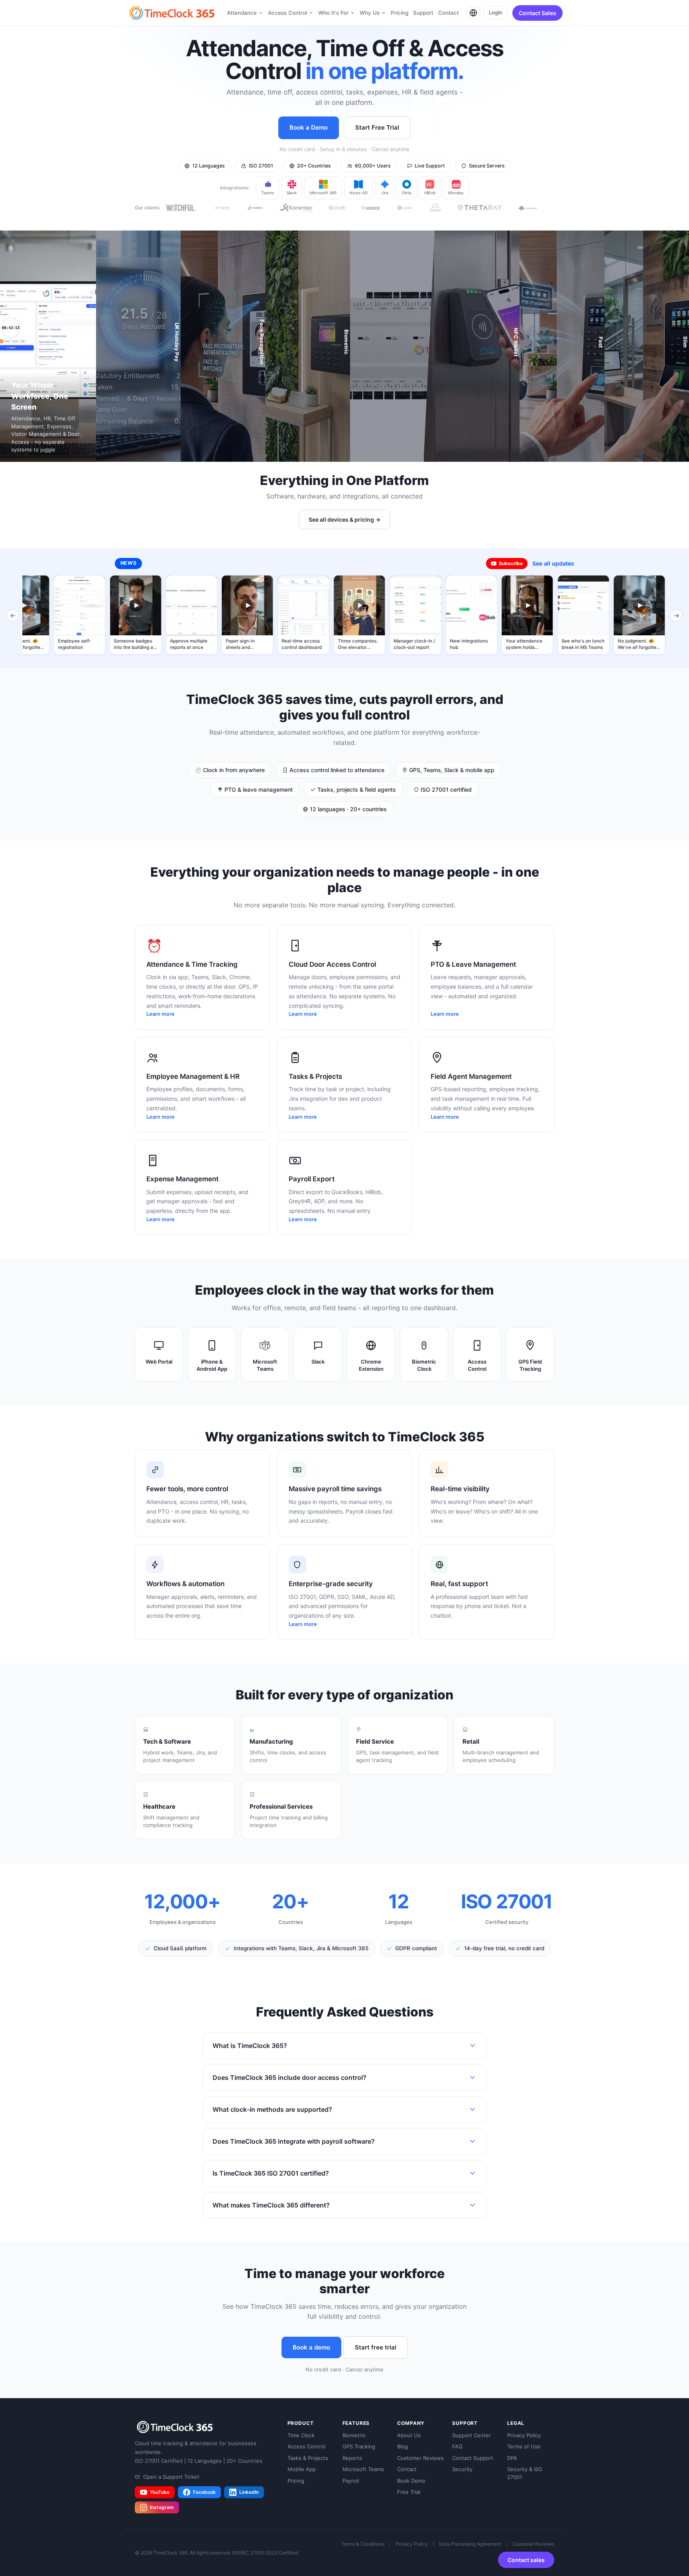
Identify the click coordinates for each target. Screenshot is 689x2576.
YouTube (160, 2492)
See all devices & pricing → (344, 519)
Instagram (162, 2507)
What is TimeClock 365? (250, 2046)
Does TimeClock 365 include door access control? (289, 2077)
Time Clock (301, 2435)
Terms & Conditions (363, 2544)
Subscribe (511, 563)
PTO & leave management (258, 789)
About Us (409, 2435)
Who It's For (333, 13)
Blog (403, 2446)
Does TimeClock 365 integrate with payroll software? (294, 2141)
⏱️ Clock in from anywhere (230, 770)
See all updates (553, 563)
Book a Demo (309, 127)
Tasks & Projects (308, 2458)
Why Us (370, 13)
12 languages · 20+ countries (347, 809)
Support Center (471, 2435)
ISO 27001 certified (445, 789)
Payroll (351, 2481)
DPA (512, 2458)
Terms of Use (524, 2446)
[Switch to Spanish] (473, 13)
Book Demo (411, 2481)
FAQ (457, 2446)
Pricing (400, 13)
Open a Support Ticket (171, 2477)
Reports (352, 2458)
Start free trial (376, 2347)
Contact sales (526, 2560)
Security (462, 2469)
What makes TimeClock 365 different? (271, 2205)
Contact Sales (537, 13)
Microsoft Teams (363, 2469)
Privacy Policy (524, 2435)
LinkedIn (249, 2492)
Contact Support (473, 2458)
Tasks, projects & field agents (356, 789)
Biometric (354, 2435)
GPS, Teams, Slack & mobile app (451, 770)
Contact (449, 13)
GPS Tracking (359, 2446)
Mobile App (302, 2469)
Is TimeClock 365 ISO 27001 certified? (271, 2173)
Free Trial (409, 2492)
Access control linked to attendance (336, 770)
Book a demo (311, 2347)
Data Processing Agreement (470, 2544)
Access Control (287, 13)
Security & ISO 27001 (525, 2473)
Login (496, 12)
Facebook (204, 2492)
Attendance (242, 13)
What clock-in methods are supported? (272, 2109)
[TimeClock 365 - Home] (172, 13)
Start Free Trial (377, 127)
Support (423, 13)
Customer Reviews (420, 2458)
